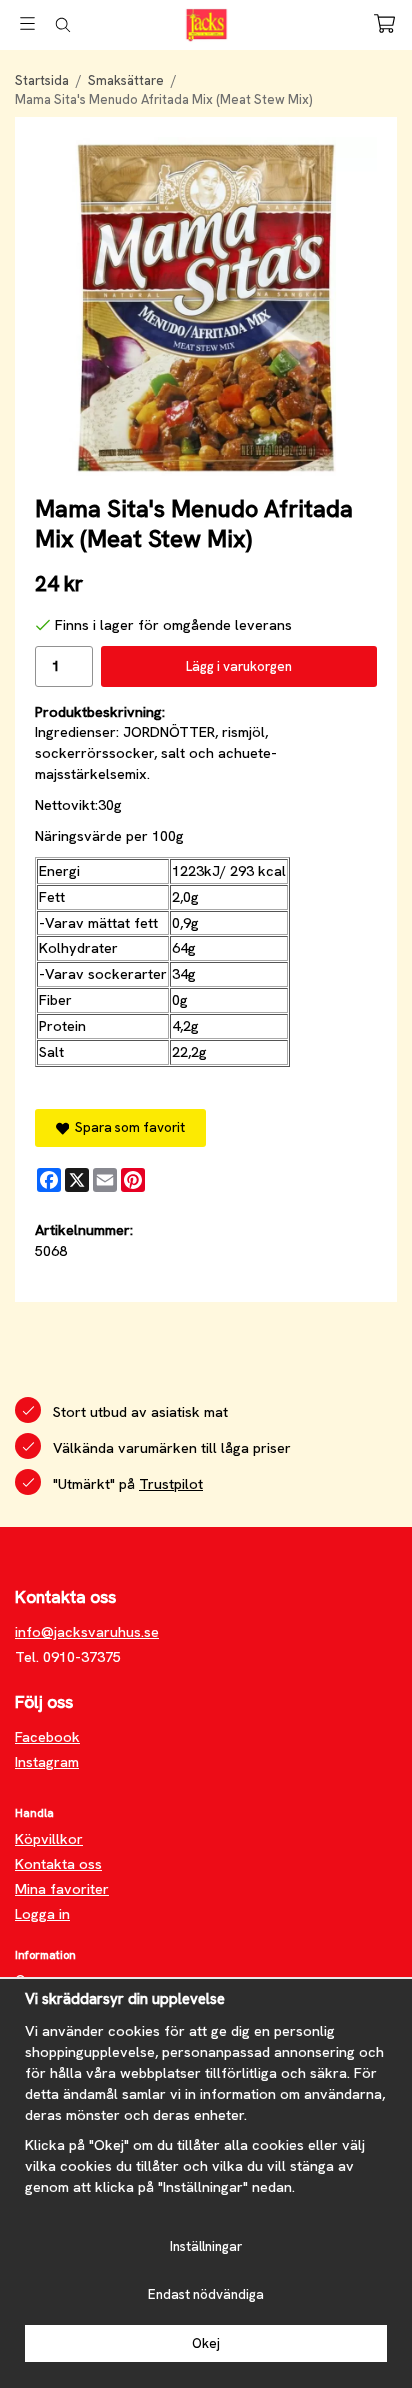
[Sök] (62, 25)
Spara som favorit (127, 1127)
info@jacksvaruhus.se (87, 1632)
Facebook (47, 1737)
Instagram (47, 1762)
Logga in (42, 1914)
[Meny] (27, 23)
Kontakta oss (58, 1864)
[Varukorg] (384, 23)
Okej (206, 2343)
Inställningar (206, 2246)
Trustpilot (171, 1484)
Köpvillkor (49, 1839)
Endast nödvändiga (206, 2294)
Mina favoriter (62, 1889)
